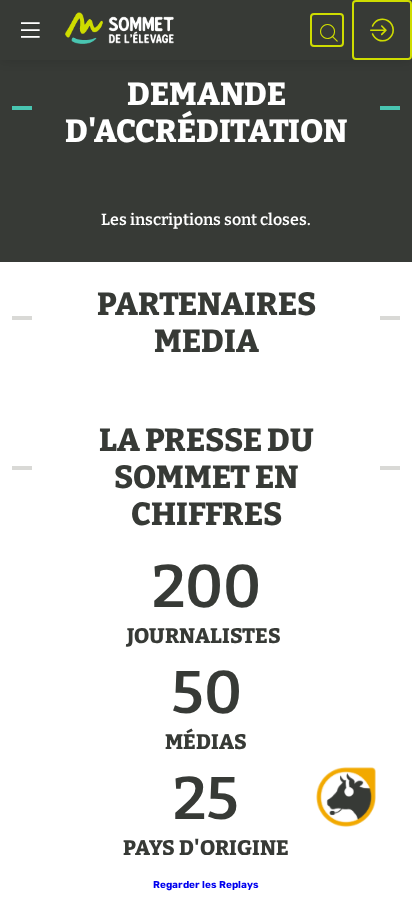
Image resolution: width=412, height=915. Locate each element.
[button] (206, 885)
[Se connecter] (382, 30)
